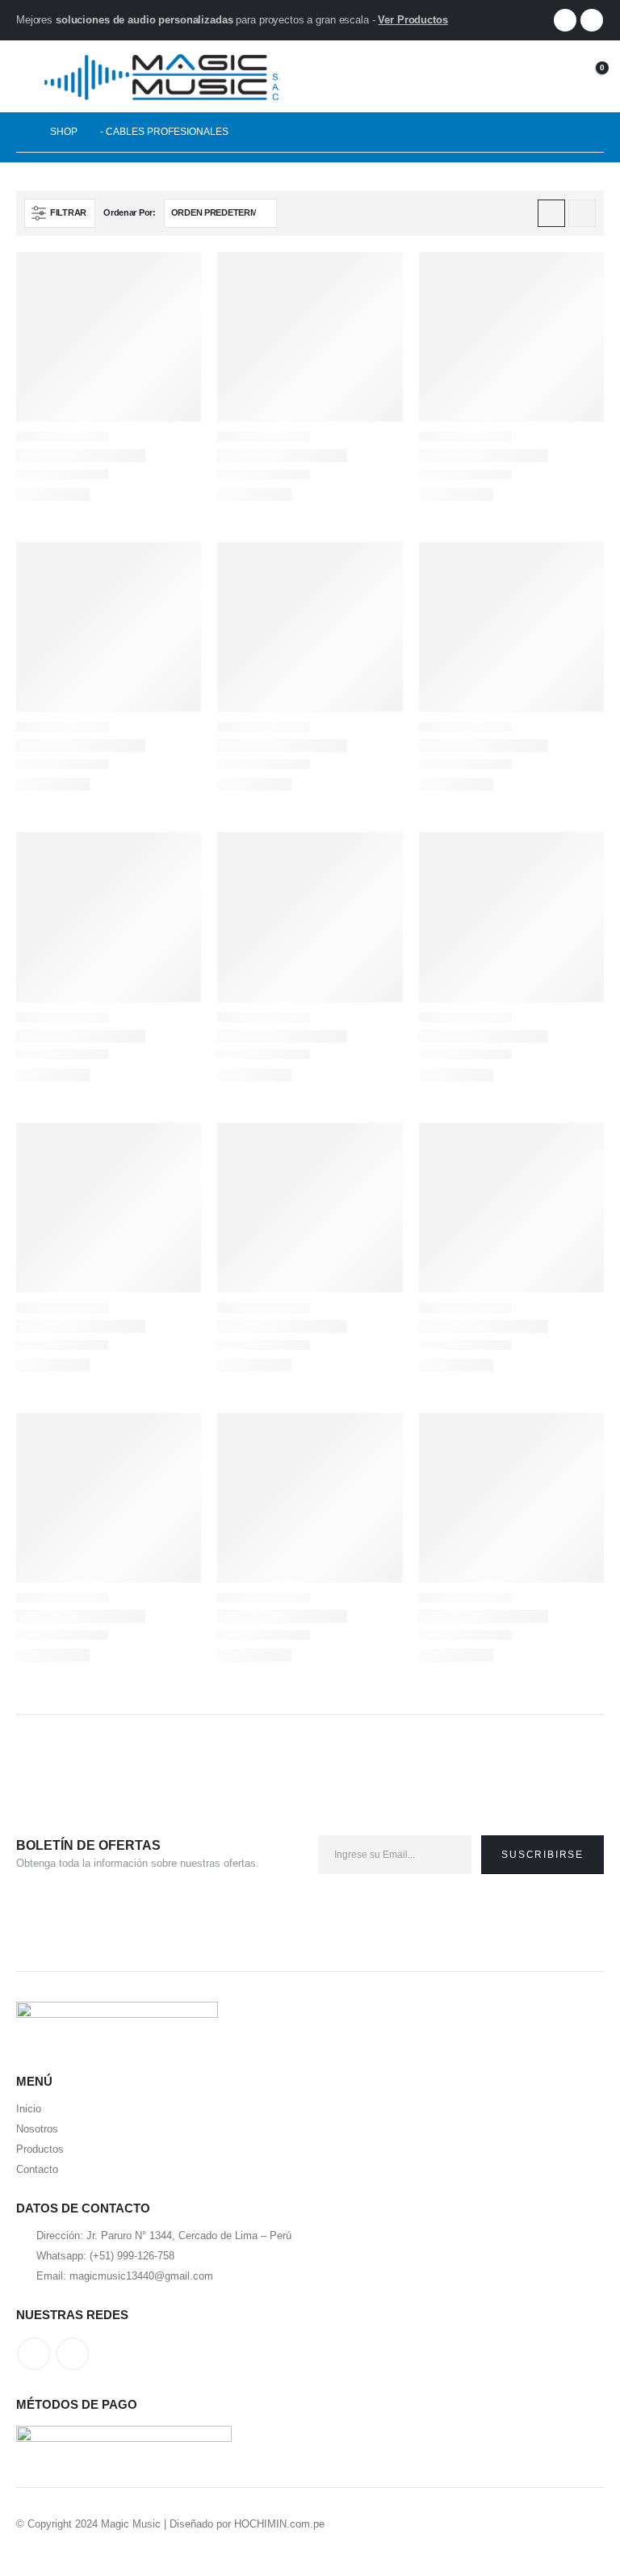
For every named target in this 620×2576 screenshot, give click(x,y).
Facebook (34, 2354)
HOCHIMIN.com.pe (279, 2524)
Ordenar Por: (130, 212)
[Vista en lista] (582, 213)
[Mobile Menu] (28, 76)
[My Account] (550, 76)
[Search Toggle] (516, 76)
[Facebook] (565, 20)
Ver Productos (413, 20)
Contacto (37, 2169)
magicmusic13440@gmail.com (141, 2276)
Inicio (29, 2109)
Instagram (73, 2354)
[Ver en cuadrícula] (551, 213)
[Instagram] (592, 20)
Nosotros (37, 2129)
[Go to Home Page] (22, 132)
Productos (40, 2149)
